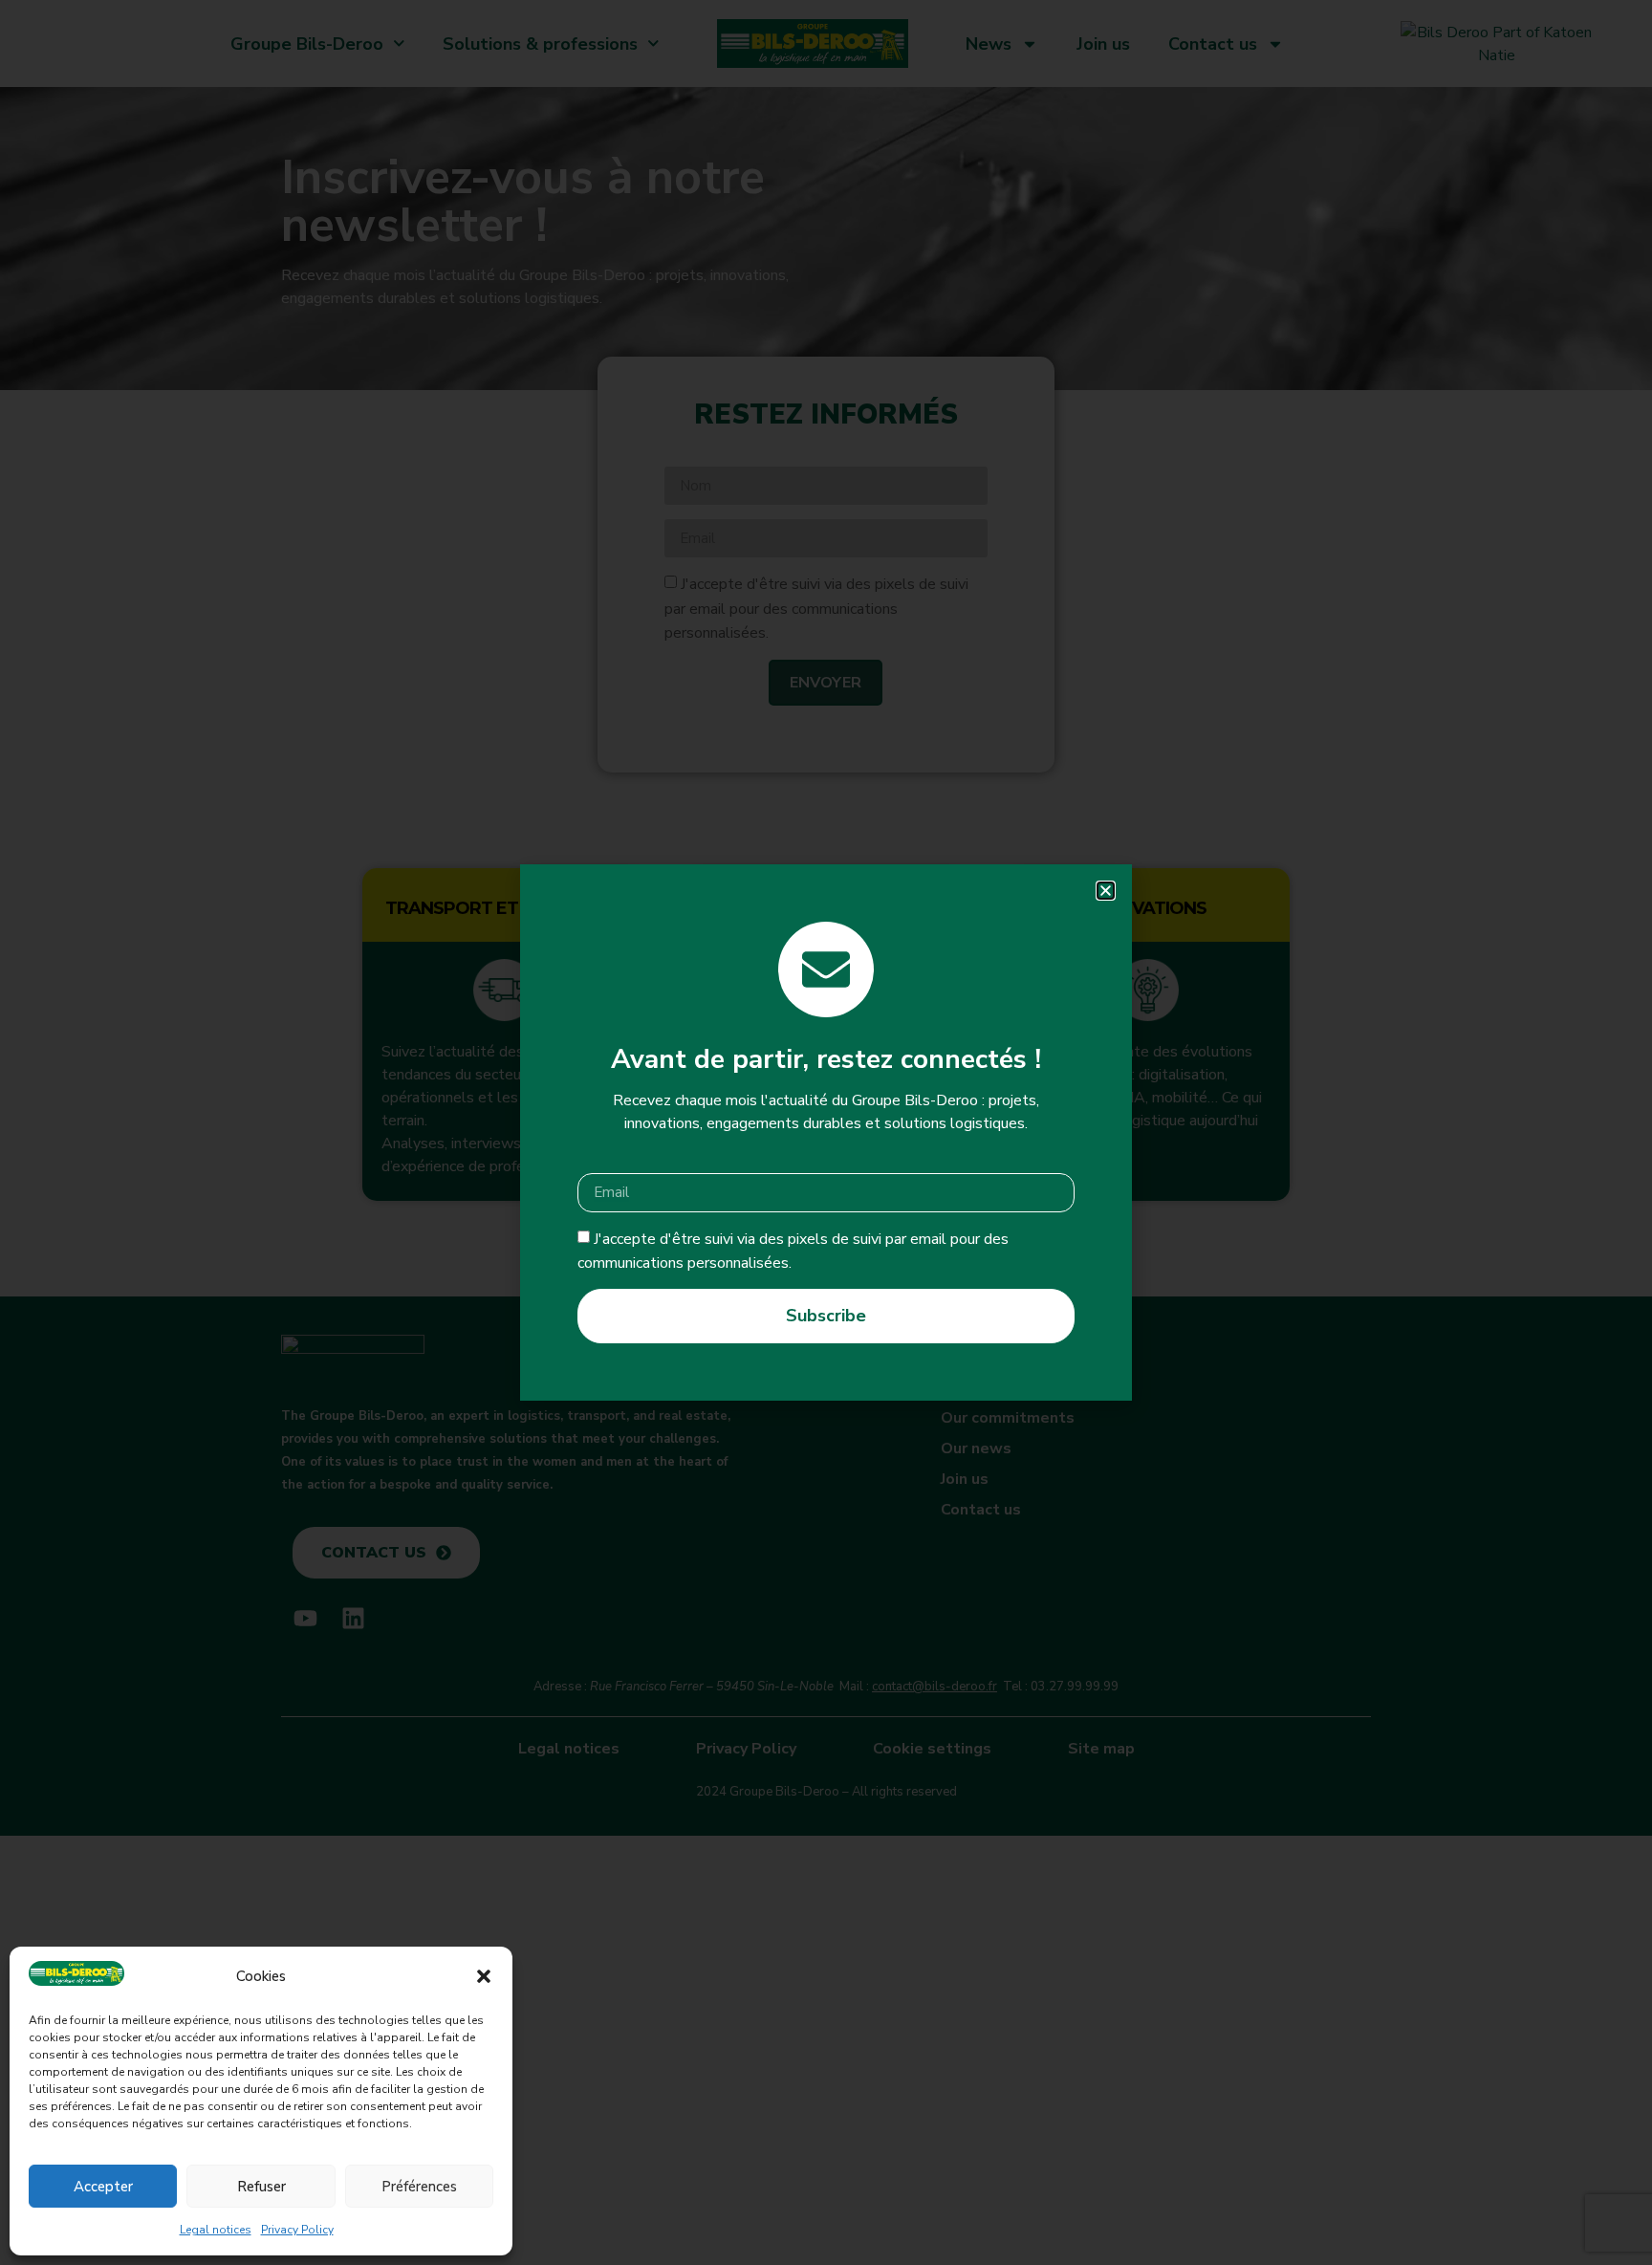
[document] (826, 1132)
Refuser (261, 2187)
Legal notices (216, 2230)
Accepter (103, 2187)
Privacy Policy (297, 2230)
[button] (484, 1976)
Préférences (419, 2187)
